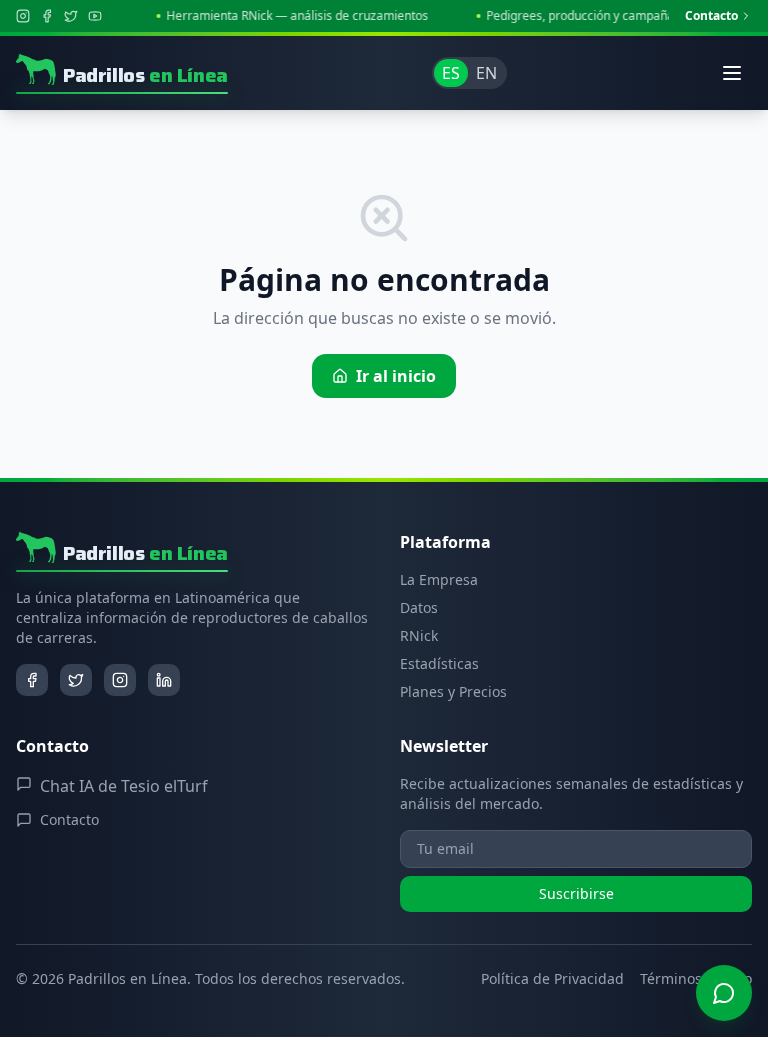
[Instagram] (23, 16)
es (451, 73)
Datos (419, 607)
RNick (419, 635)
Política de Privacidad (552, 978)
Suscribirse (576, 893)
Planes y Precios (453, 691)
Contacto (711, 16)
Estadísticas (439, 663)
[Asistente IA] (724, 993)
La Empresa (439, 579)
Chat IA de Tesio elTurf (124, 786)
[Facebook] (47, 16)
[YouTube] (95, 16)
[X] (71, 16)
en (486, 73)
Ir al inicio (396, 376)
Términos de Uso (696, 978)
